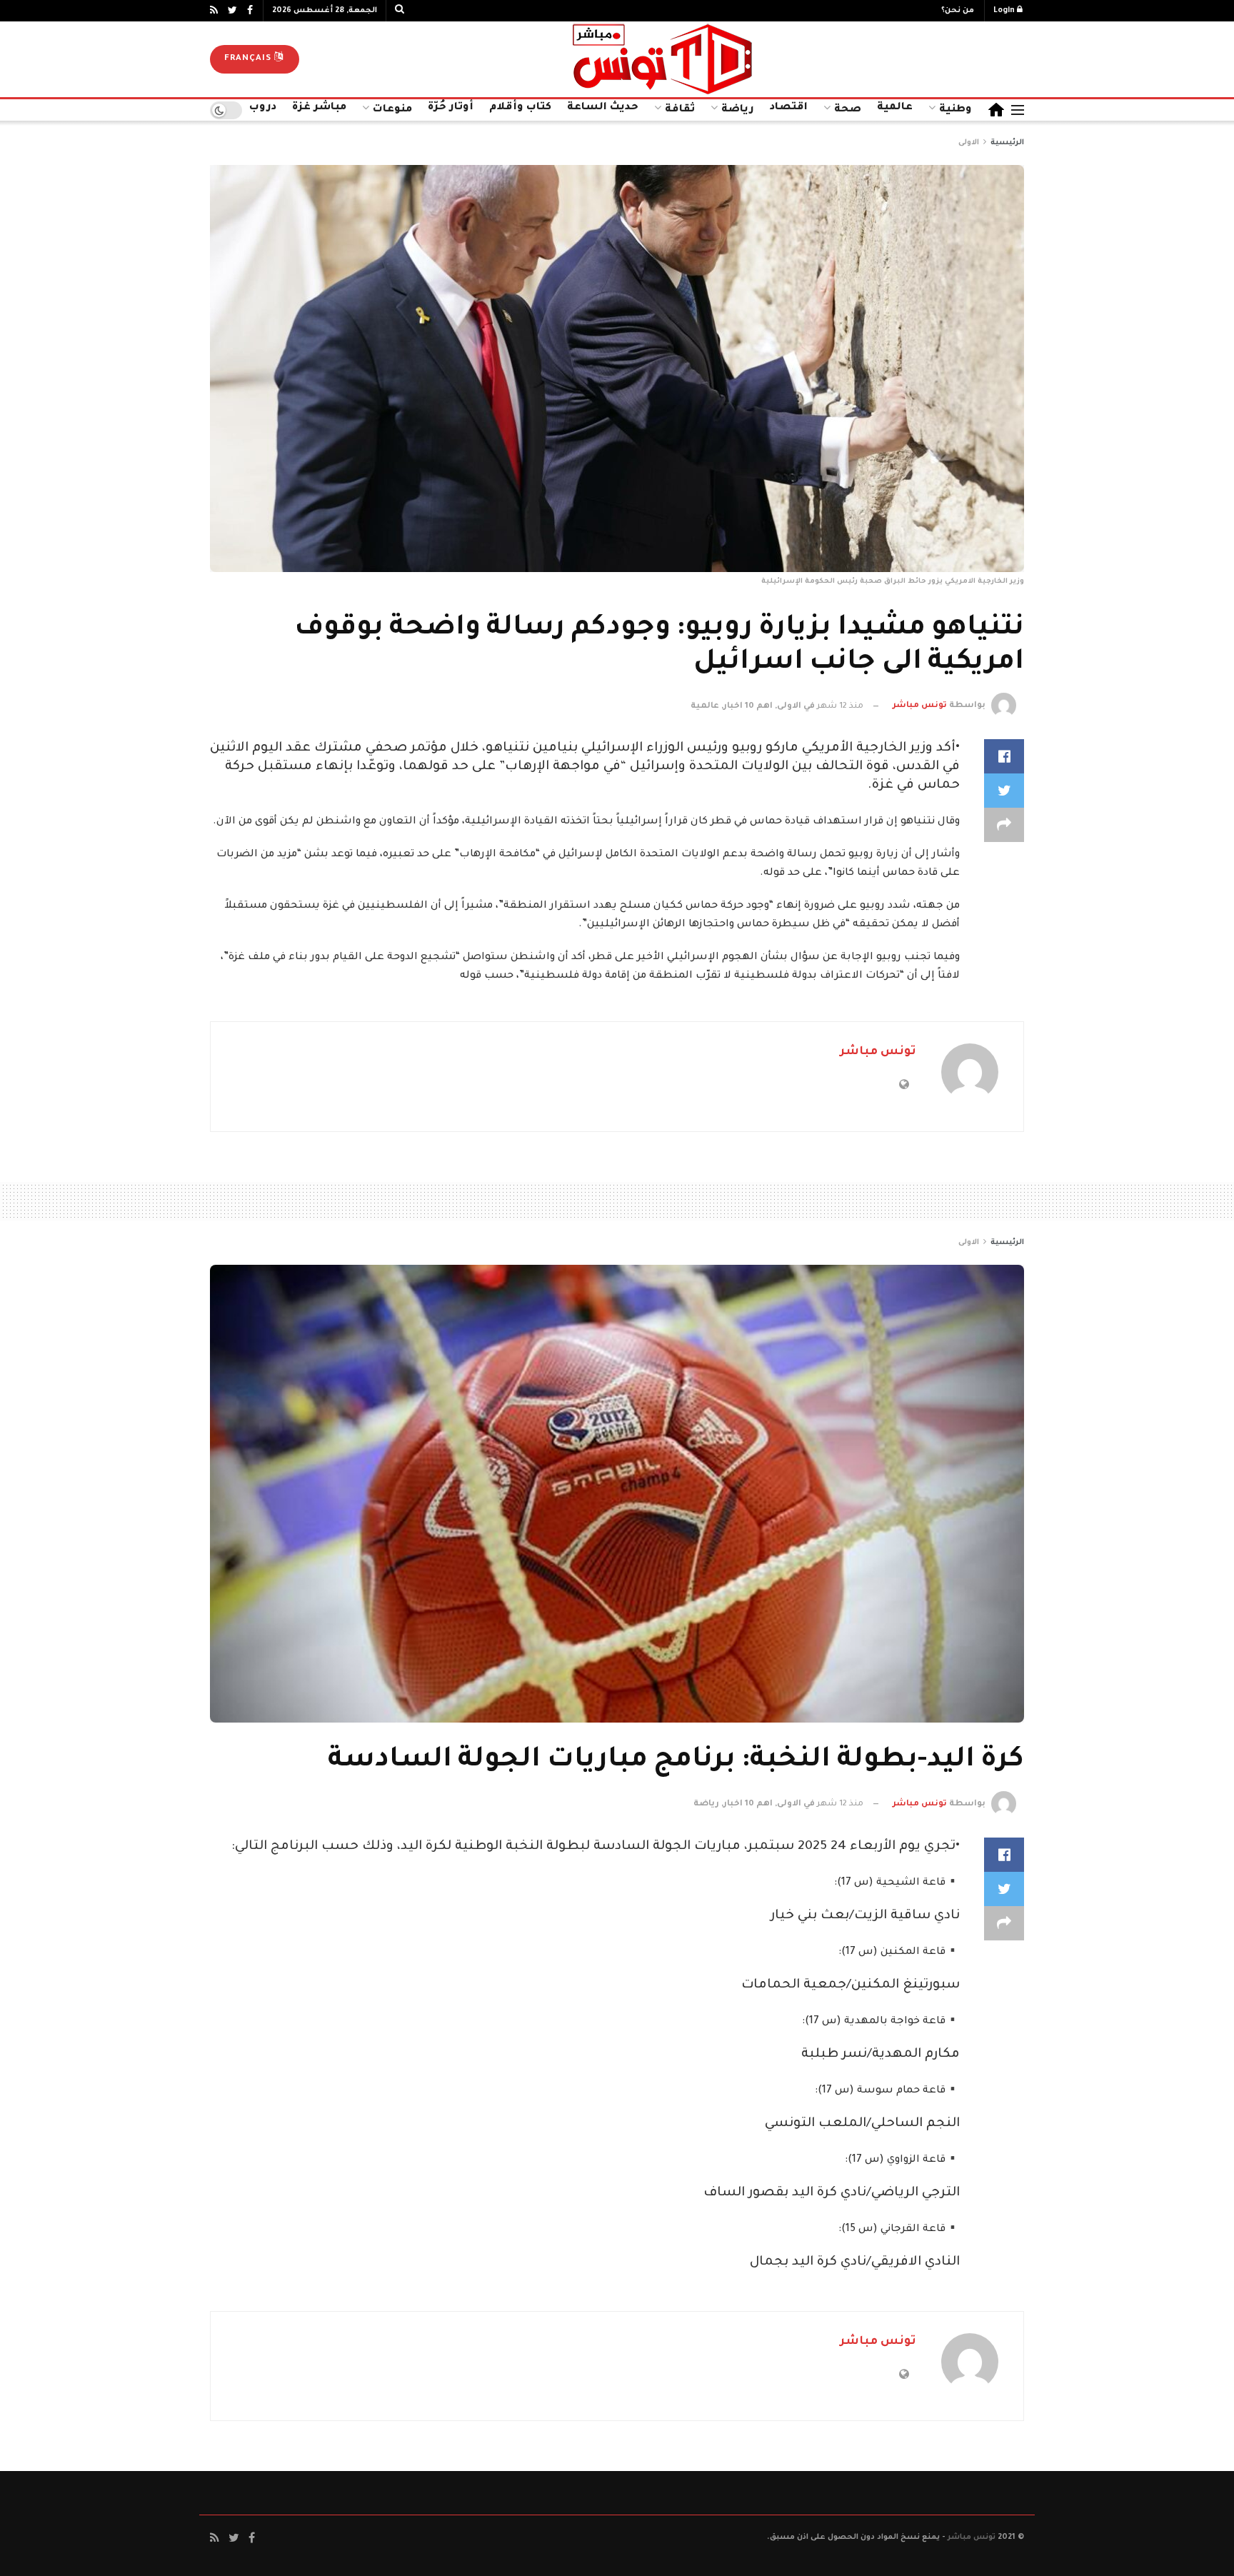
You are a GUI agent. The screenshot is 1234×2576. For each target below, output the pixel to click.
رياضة (738, 110)
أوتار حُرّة (451, 108)
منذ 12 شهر (840, 707)
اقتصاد (789, 108)
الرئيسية (1007, 143)
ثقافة (680, 110)
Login (1005, 11)
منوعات (392, 110)
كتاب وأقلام (520, 108)
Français (249, 59)
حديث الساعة (603, 108)
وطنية (955, 110)
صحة (848, 110)
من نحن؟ (958, 11)
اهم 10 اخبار (748, 707)
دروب (263, 108)
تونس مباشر (920, 707)
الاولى (969, 143)
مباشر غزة (319, 108)
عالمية (895, 108)
